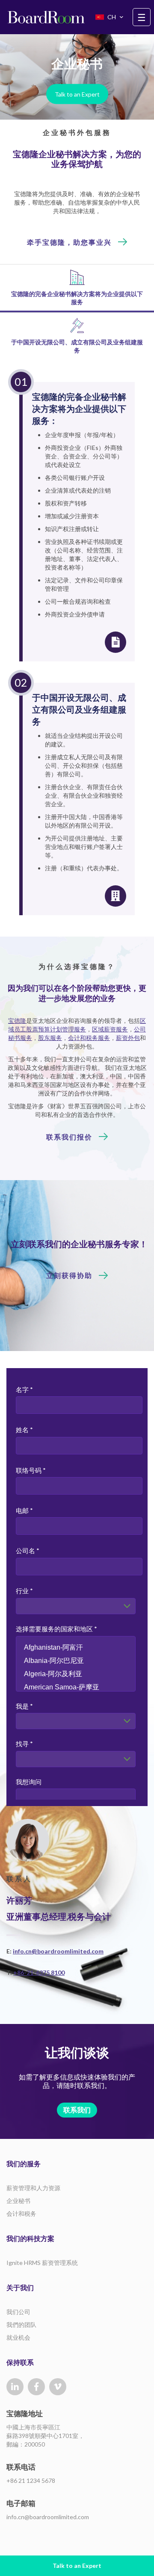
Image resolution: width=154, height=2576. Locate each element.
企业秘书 (18, 2201)
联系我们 (77, 2110)
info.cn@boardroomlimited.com (58, 1951)
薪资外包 (128, 1038)
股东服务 (50, 1038)
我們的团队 (21, 2325)
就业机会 (18, 2337)
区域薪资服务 (110, 1029)
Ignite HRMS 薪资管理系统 (42, 2263)
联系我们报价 (69, 1137)
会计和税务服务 (89, 1038)
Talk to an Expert (77, 94)
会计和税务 (21, 2213)
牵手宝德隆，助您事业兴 (69, 242)
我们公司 (18, 2312)
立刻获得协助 (69, 1275)
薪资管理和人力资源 (33, 2188)
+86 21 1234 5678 (31, 2481)
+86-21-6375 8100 (39, 1972)
